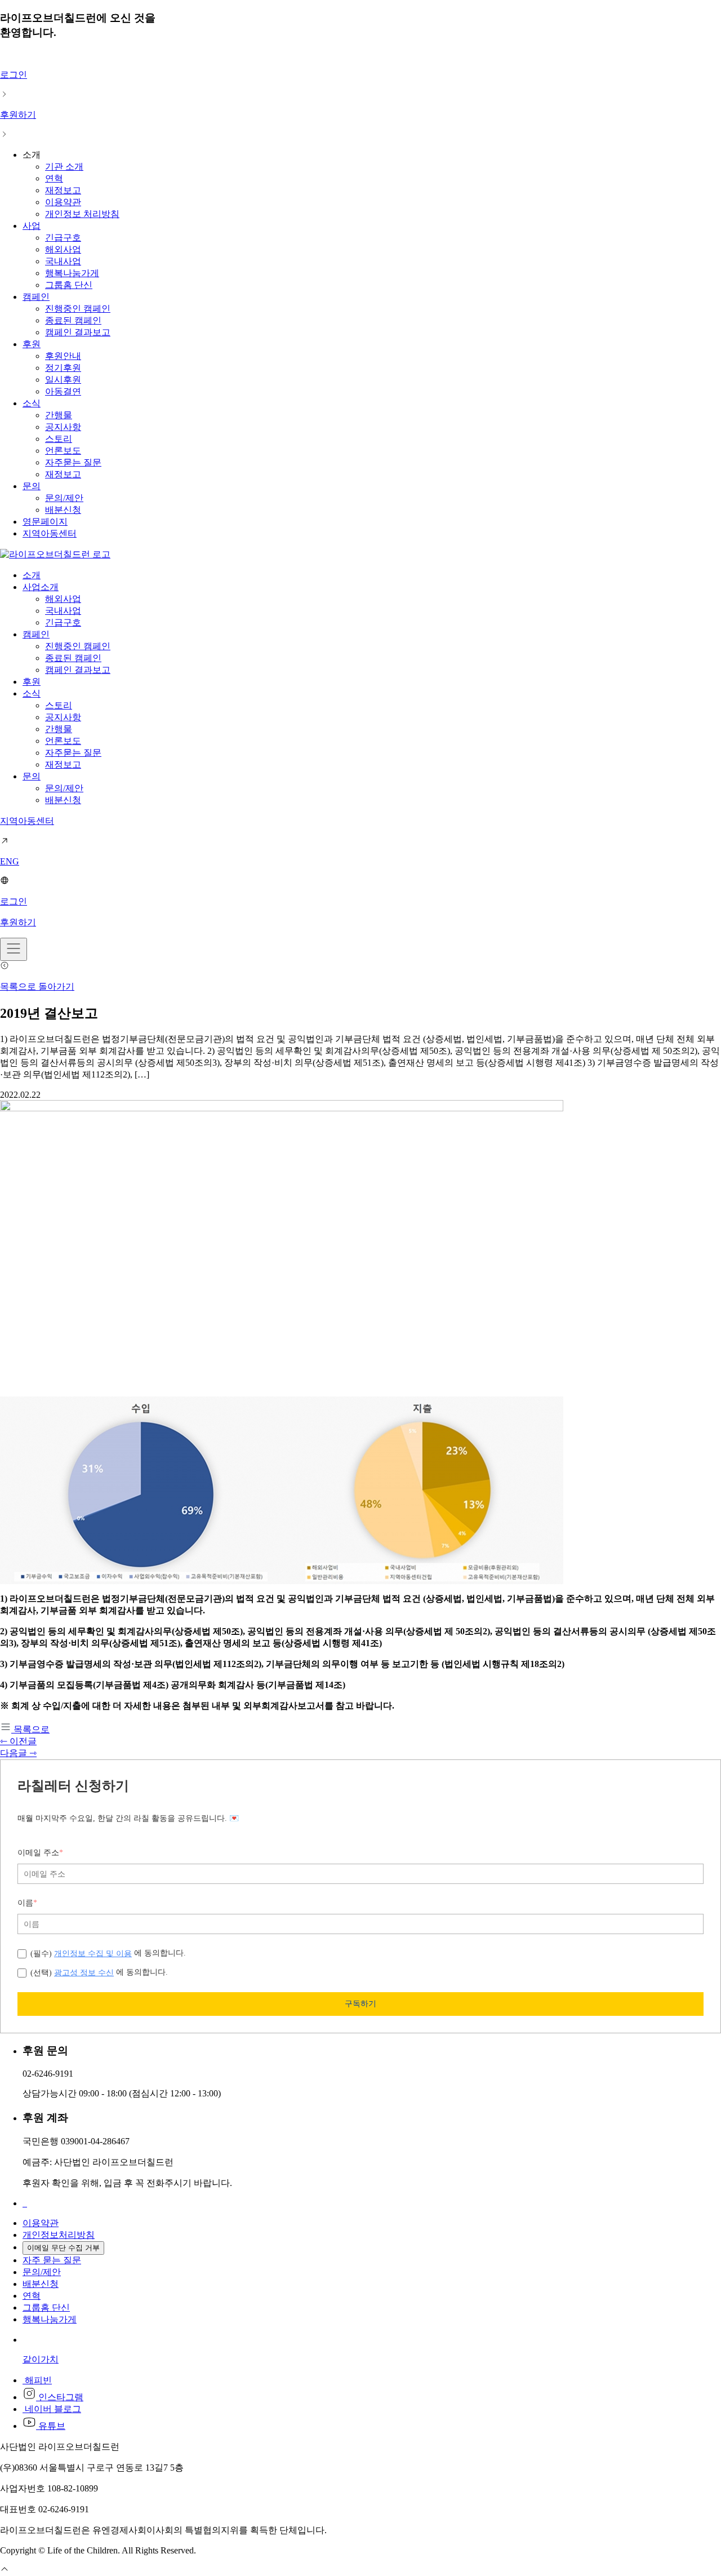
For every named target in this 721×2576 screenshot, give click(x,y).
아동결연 (63, 391)
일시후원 (63, 380)
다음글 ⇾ (18, 1753)
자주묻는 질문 (73, 462)
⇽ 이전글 (18, 1741)
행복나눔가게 (72, 273)
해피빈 (37, 2380)
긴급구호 (63, 238)
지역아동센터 (50, 533)
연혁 (54, 178)
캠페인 (36, 297)
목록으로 (30, 1729)
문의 (32, 486)
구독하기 (360, 2003)
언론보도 (63, 451)
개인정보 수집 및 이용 (93, 1953)
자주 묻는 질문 (52, 2260)
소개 (32, 575)
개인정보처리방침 (59, 2235)
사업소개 (41, 587)
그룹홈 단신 (69, 285)
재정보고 (63, 190)
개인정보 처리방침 (82, 214)
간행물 (59, 415)
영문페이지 (45, 522)
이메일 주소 (40, 1853)
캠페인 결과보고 (78, 332)
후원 (32, 344)
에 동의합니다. (108, 1953)
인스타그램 (60, 2397)
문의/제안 (64, 498)
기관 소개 (64, 167)
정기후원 (63, 368)
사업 (32, 226)
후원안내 (63, 356)
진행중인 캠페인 (78, 309)
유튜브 (51, 2426)
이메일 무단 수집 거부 (63, 2248)
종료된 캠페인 (73, 320)
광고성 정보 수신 (84, 1972)
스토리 (59, 439)
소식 (32, 403)
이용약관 (63, 202)
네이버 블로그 (52, 2409)
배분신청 (63, 510)
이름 (27, 1903)
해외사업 (63, 249)
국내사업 (63, 261)
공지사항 (63, 427)
